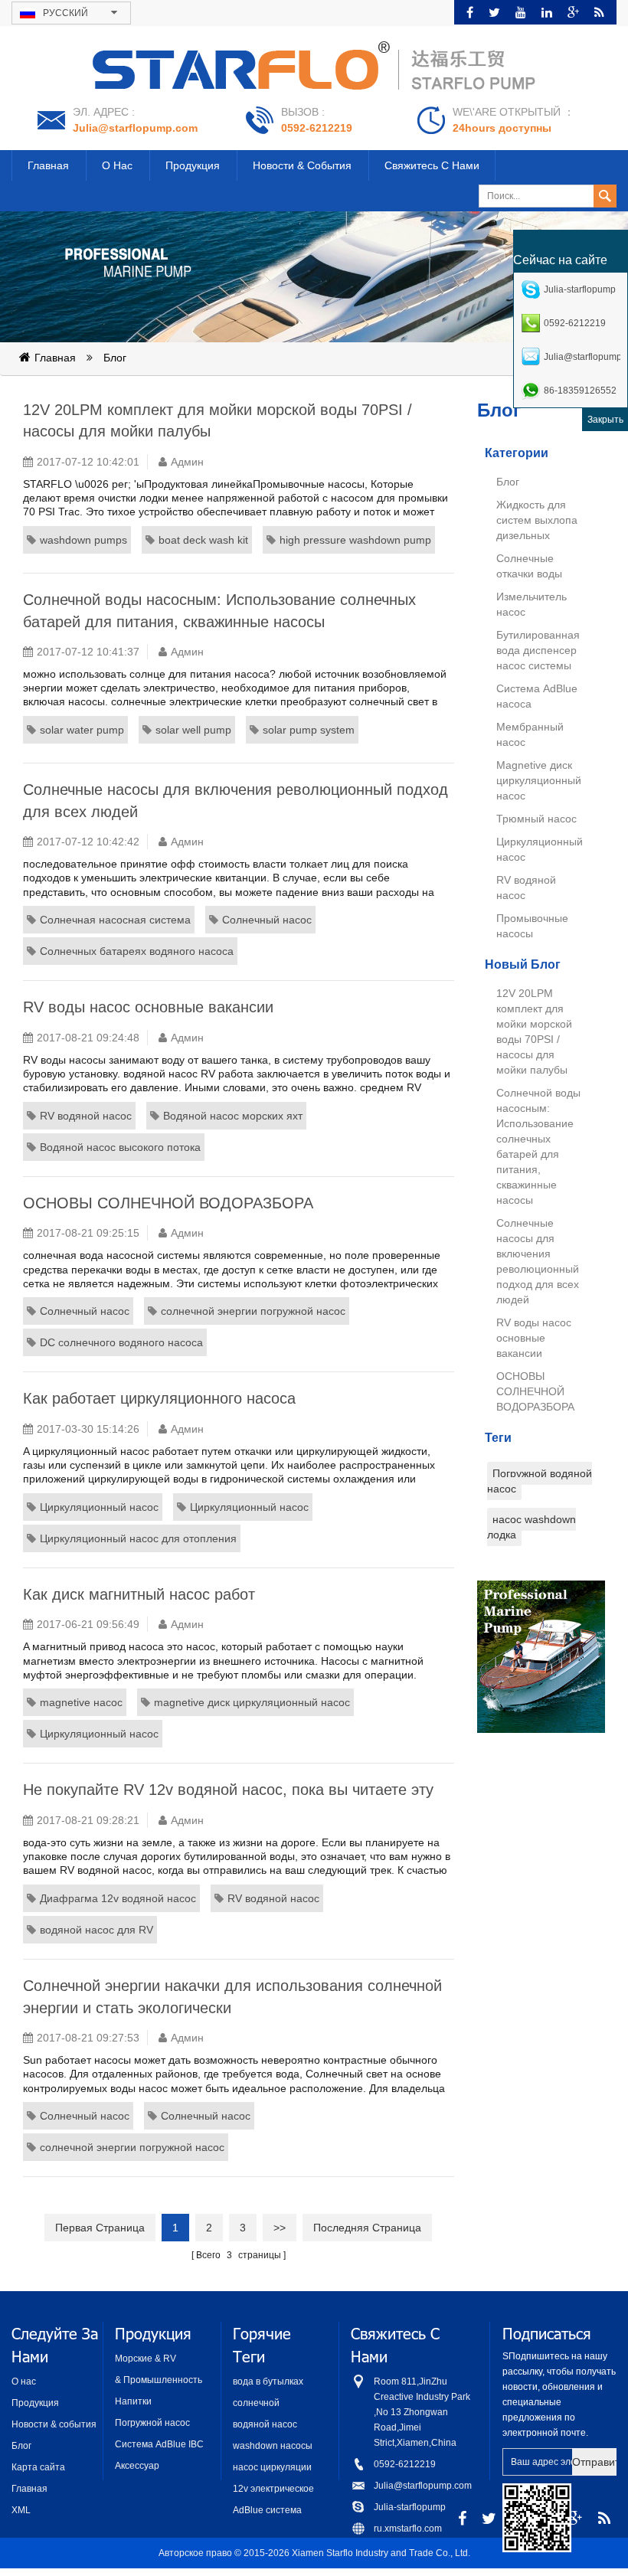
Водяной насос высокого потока (120, 1147)
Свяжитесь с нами (432, 165)
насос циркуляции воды (272, 2468)
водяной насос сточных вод (265, 2426)
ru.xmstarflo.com (408, 2529)
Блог (115, 358)
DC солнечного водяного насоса (121, 1342)
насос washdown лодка (532, 1527)
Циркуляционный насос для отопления (138, 1538)
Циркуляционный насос (99, 1507)
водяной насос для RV (96, 1930)
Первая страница (100, 2228)
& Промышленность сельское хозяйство (159, 2381)
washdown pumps (83, 540)
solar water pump (82, 730)
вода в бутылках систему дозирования (268, 2383)
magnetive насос (81, 1702)
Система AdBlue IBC (159, 2444)
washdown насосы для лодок (273, 2447)
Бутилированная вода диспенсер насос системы (538, 650)
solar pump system (309, 730)
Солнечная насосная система (115, 920)
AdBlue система (267, 2510)
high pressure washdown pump (355, 540)
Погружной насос (152, 2423)
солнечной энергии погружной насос (253, 1311)
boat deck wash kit (203, 540)
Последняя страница (367, 2228)
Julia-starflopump (410, 2507)
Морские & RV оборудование (146, 2360)
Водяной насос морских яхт (233, 1116)
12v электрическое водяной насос (273, 2490)
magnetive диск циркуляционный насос (252, 1702)
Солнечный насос (267, 920)
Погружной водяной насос (540, 1481)
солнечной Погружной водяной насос (276, 2404)
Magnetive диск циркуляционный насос (539, 780)
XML (21, 2510)
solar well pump (193, 730)
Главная (48, 165)
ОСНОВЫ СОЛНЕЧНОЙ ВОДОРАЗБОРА (535, 1391)
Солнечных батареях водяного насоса (137, 951)
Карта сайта (38, 2467)
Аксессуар (137, 2466)
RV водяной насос (86, 1116)
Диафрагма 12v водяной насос (118, 1898)
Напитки (133, 2401)
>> (280, 2228)
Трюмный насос (536, 819)
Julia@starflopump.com (135, 128)
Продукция (193, 165)
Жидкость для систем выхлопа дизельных (537, 520)
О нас (117, 165)
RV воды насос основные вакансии (534, 1338)
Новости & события (302, 165)
